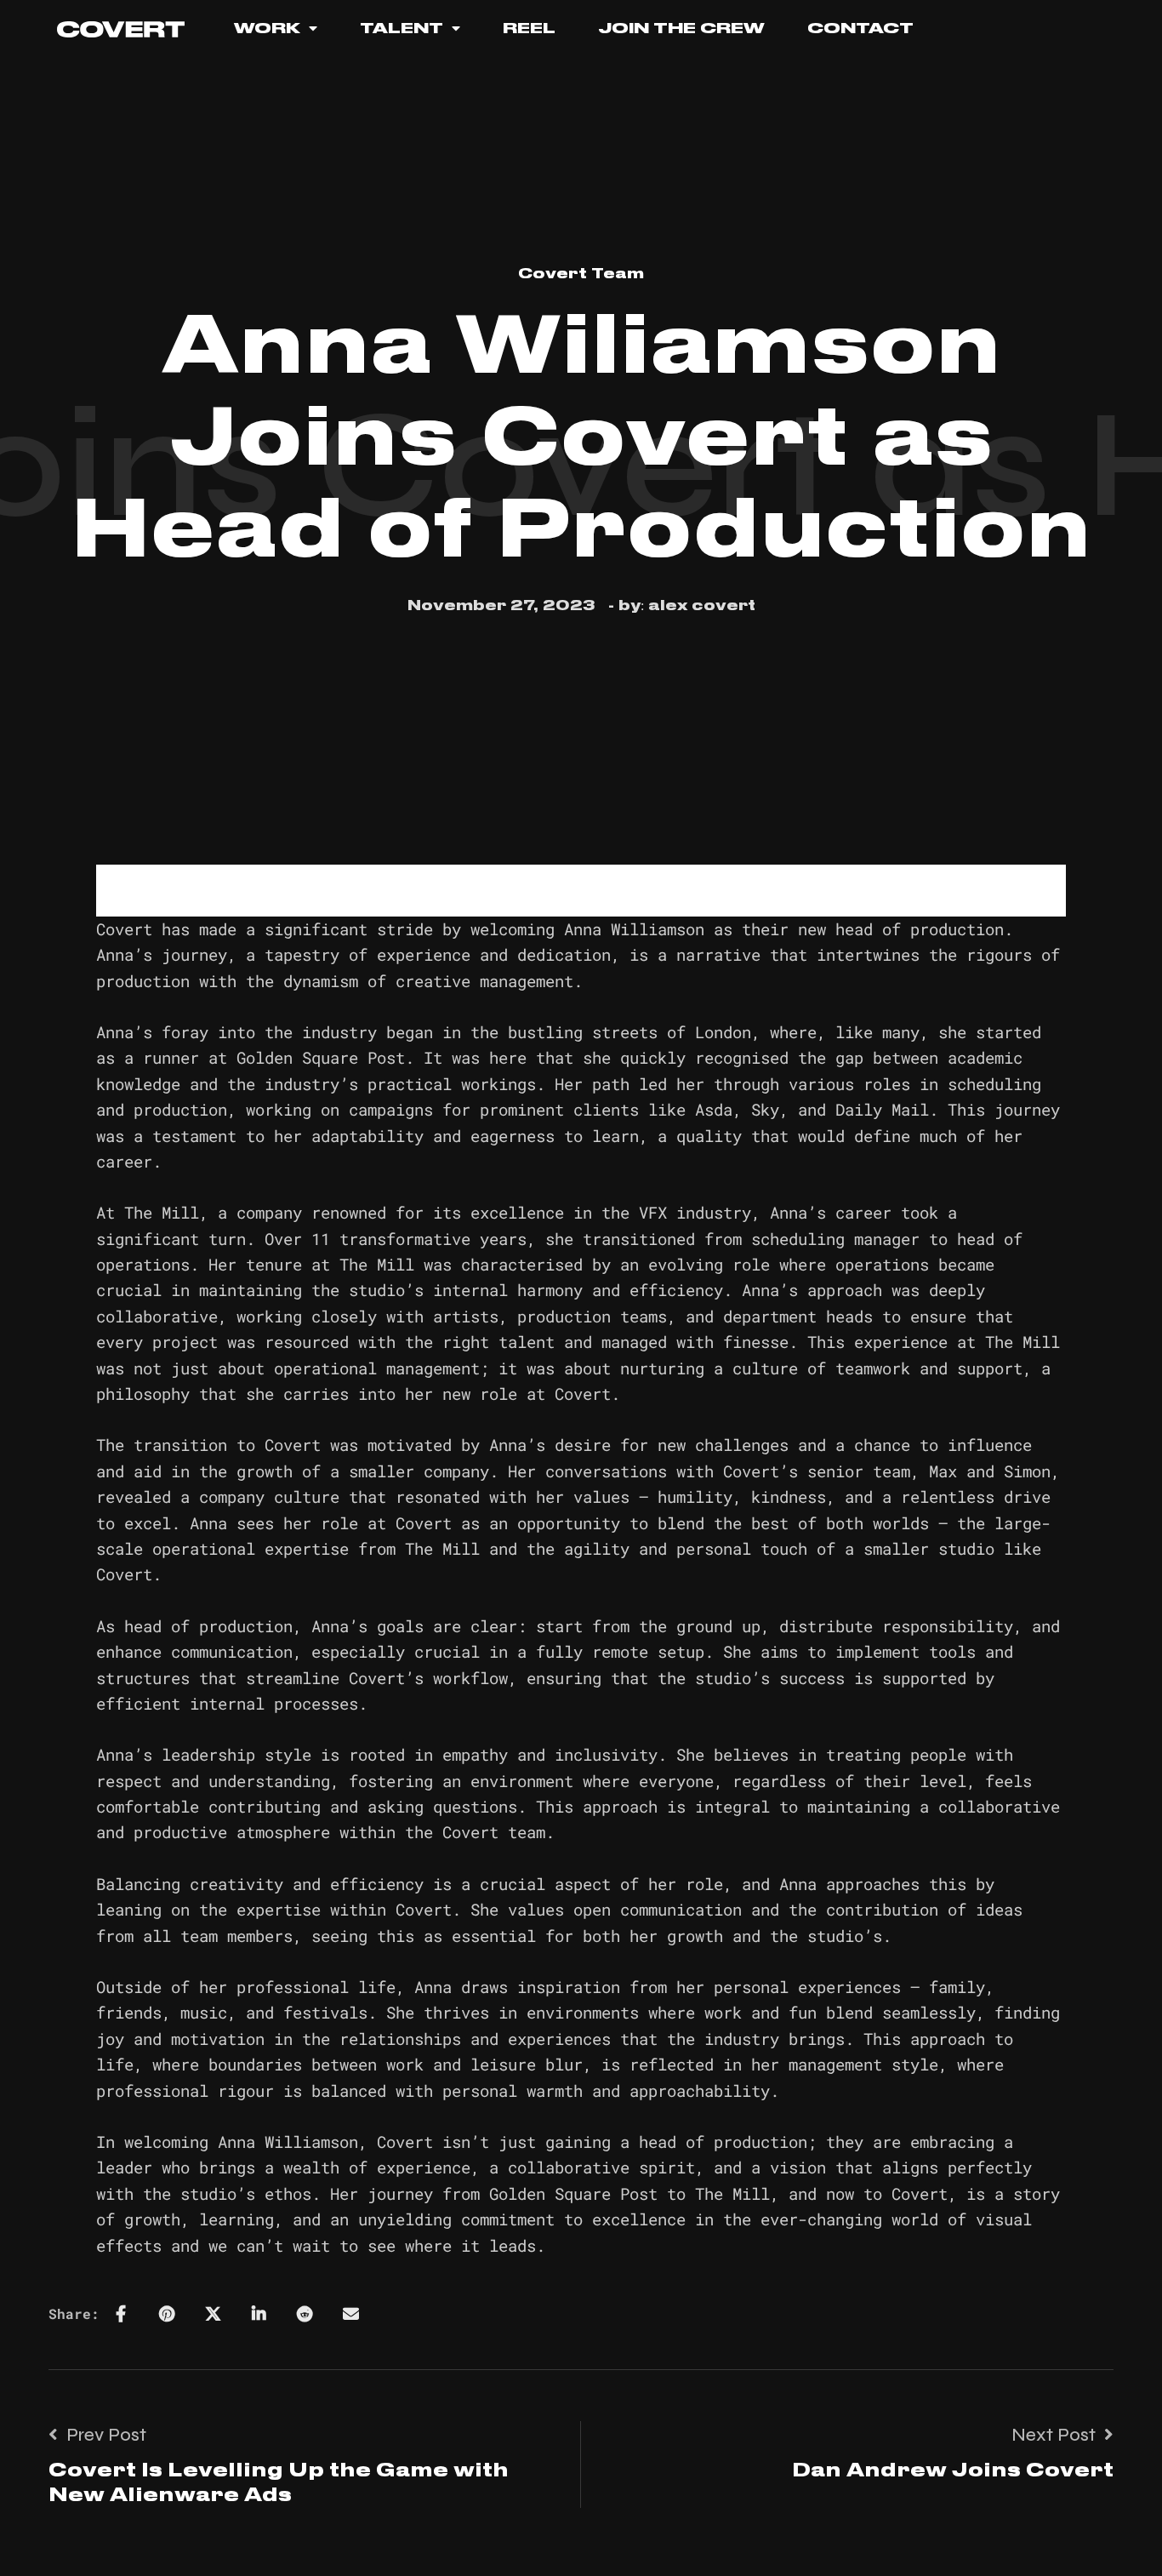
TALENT (402, 28)
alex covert (702, 606)
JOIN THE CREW (681, 28)
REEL (529, 28)
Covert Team (581, 274)
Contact (860, 28)
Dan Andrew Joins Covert (953, 2471)
